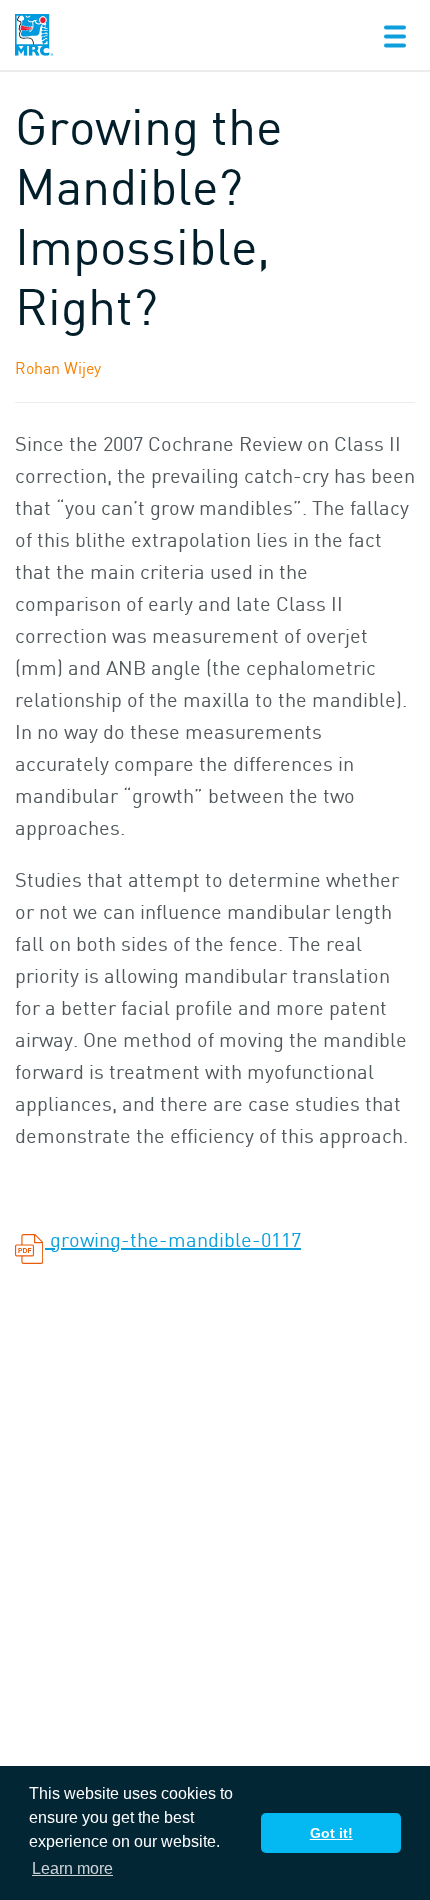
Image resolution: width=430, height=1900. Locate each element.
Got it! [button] (331, 1833)
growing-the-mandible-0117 (173, 1239)
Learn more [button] (72, 1868)
